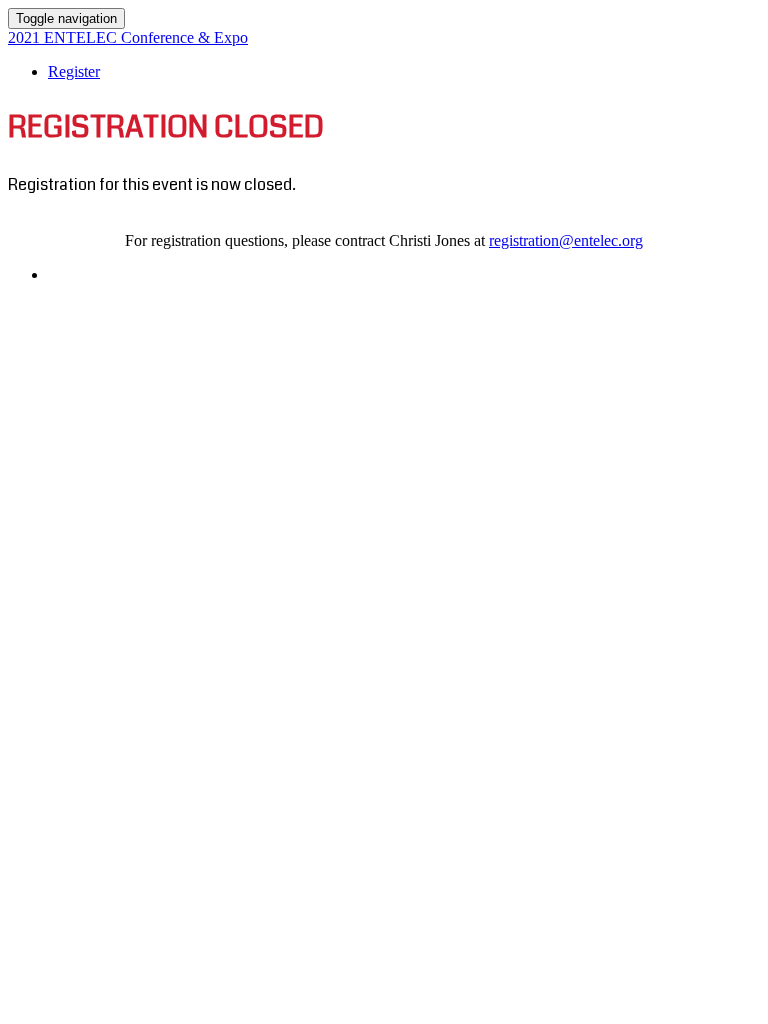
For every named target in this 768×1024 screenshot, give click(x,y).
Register (74, 71)
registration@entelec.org (566, 240)
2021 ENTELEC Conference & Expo (128, 37)
